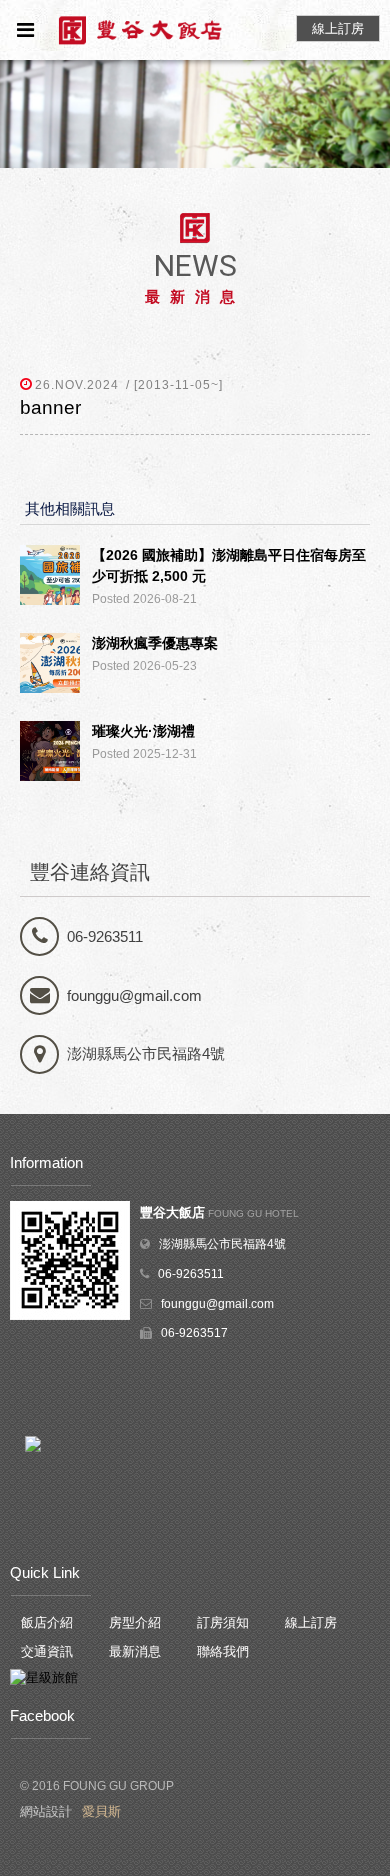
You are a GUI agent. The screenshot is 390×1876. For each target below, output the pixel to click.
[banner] (195, 114)
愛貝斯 (101, 1811)
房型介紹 (135, 1622)
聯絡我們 (223, 1651)
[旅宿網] (44, 1677)
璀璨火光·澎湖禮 (143, 731)
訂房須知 (223, 1622)
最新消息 (135, 1651)
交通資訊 (47, 1651)
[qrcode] (70, 1316)
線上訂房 (311, 1622)
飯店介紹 (47, 1622)
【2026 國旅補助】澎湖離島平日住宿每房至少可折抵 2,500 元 (229, 565)
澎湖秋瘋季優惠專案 (155, 643)
